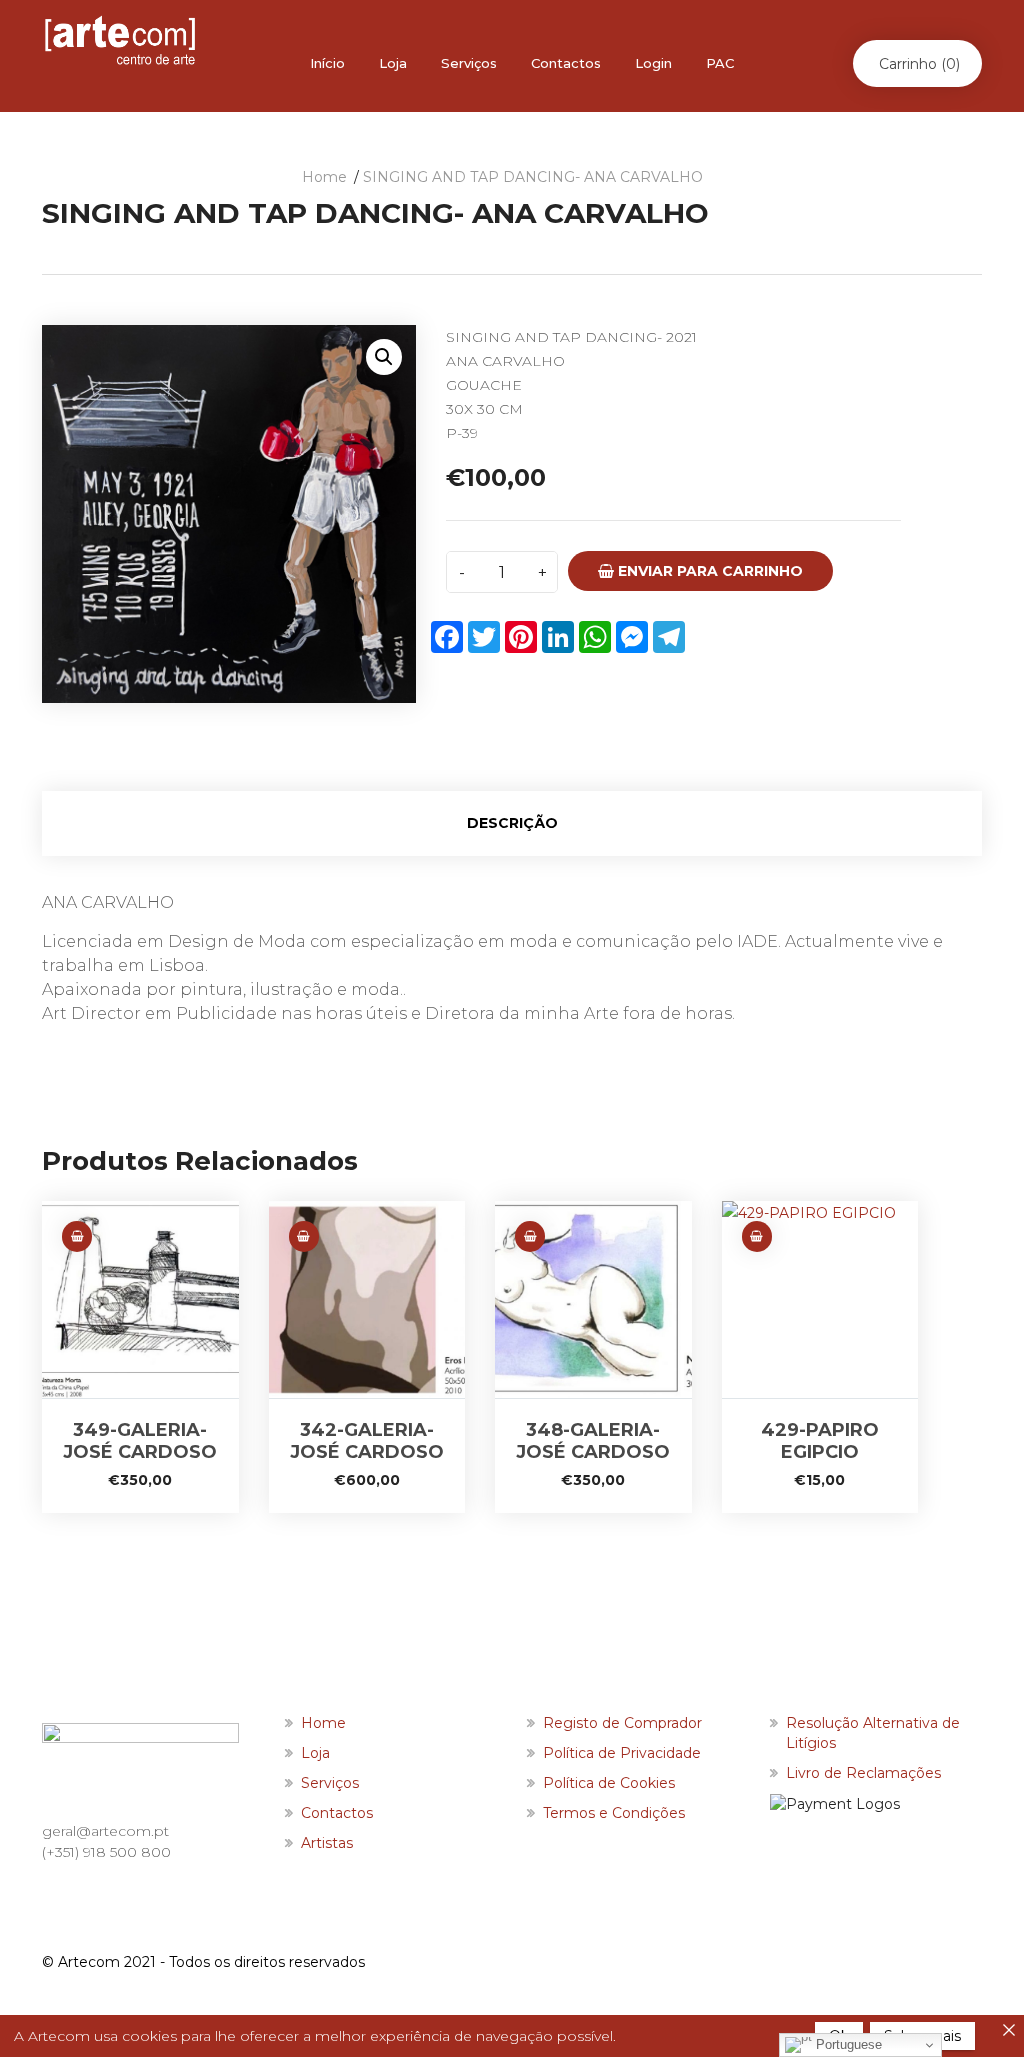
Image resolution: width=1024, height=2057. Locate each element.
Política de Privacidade (622, 1753)
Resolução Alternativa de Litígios (873, 1733)
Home (324, 177)
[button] (384, 357)
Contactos (566, 63)
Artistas (327, 1843)
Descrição (512, 823)
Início (327, 63)
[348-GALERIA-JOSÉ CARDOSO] (593, 1299)
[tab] (512, 823)
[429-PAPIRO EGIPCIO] (820, 1299)
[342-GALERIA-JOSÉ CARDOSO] (367, 1299)
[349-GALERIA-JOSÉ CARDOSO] (140, 1299)
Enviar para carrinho (708, 571)
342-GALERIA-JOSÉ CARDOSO (367, 1441)
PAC (720, 63)
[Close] (1009, 2030)
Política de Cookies (609, 1783)
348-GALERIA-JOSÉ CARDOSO (593, 1441)
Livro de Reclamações (863, 1773)
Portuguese (847, 2044)
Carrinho (919, 64)
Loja (393, 63)
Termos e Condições (614, 1813)
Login (653, 63)
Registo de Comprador (622, 1723)
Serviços (469, 63)
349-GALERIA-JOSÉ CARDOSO (140, 1441)
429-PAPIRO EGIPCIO (820, 1441)
